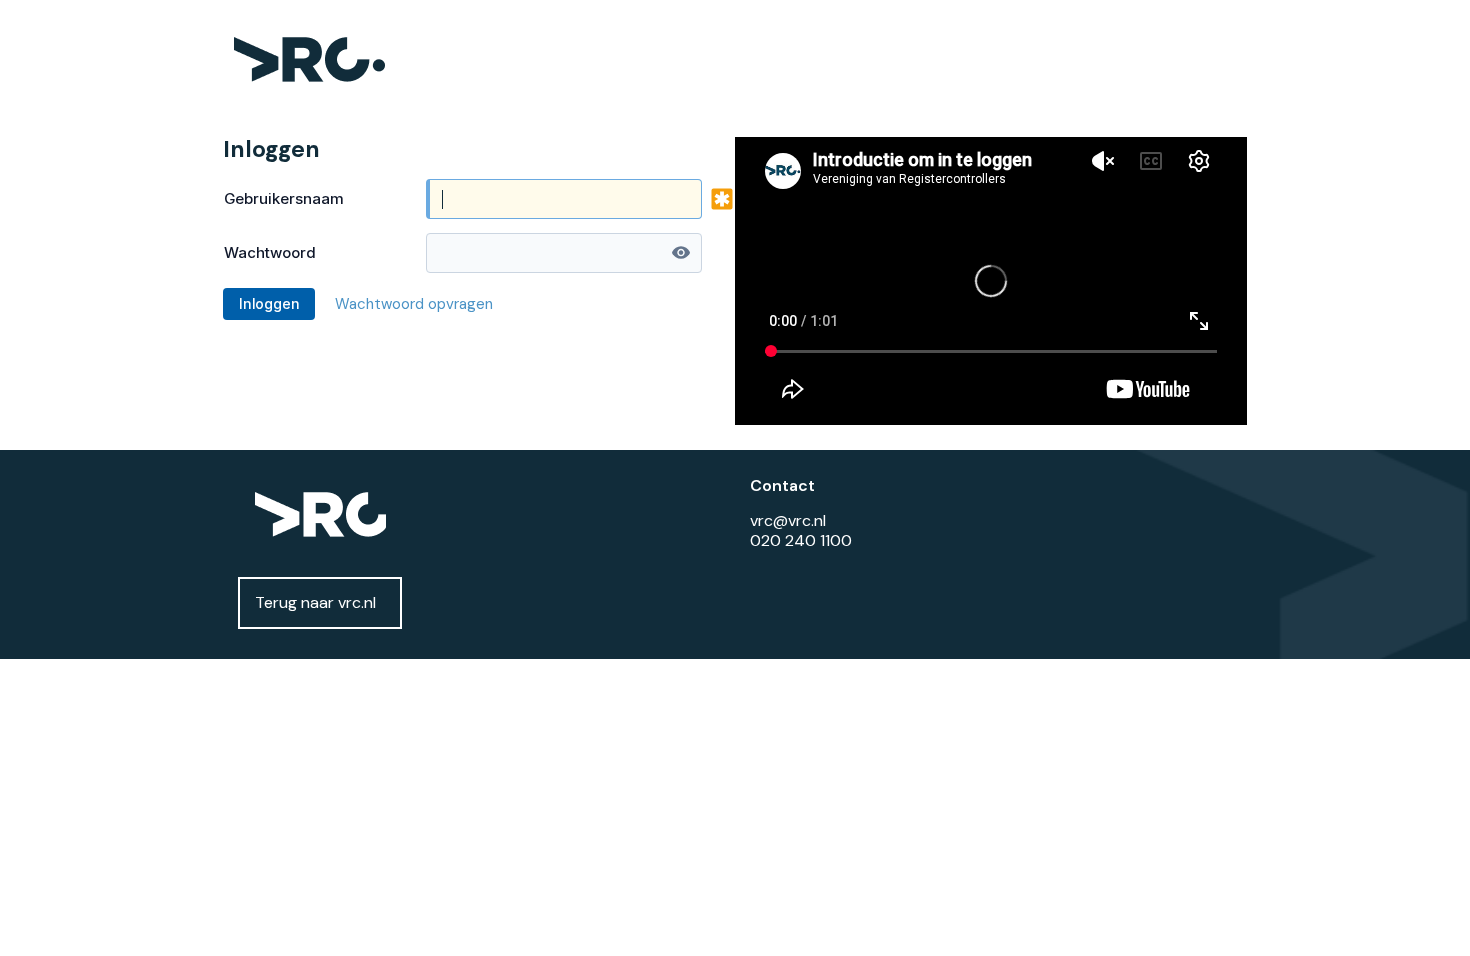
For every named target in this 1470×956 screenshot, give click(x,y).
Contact (782, 485)
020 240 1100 (801, 540)
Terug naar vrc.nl (315, 602)
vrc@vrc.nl (788, 520)
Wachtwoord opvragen (414, 304)
